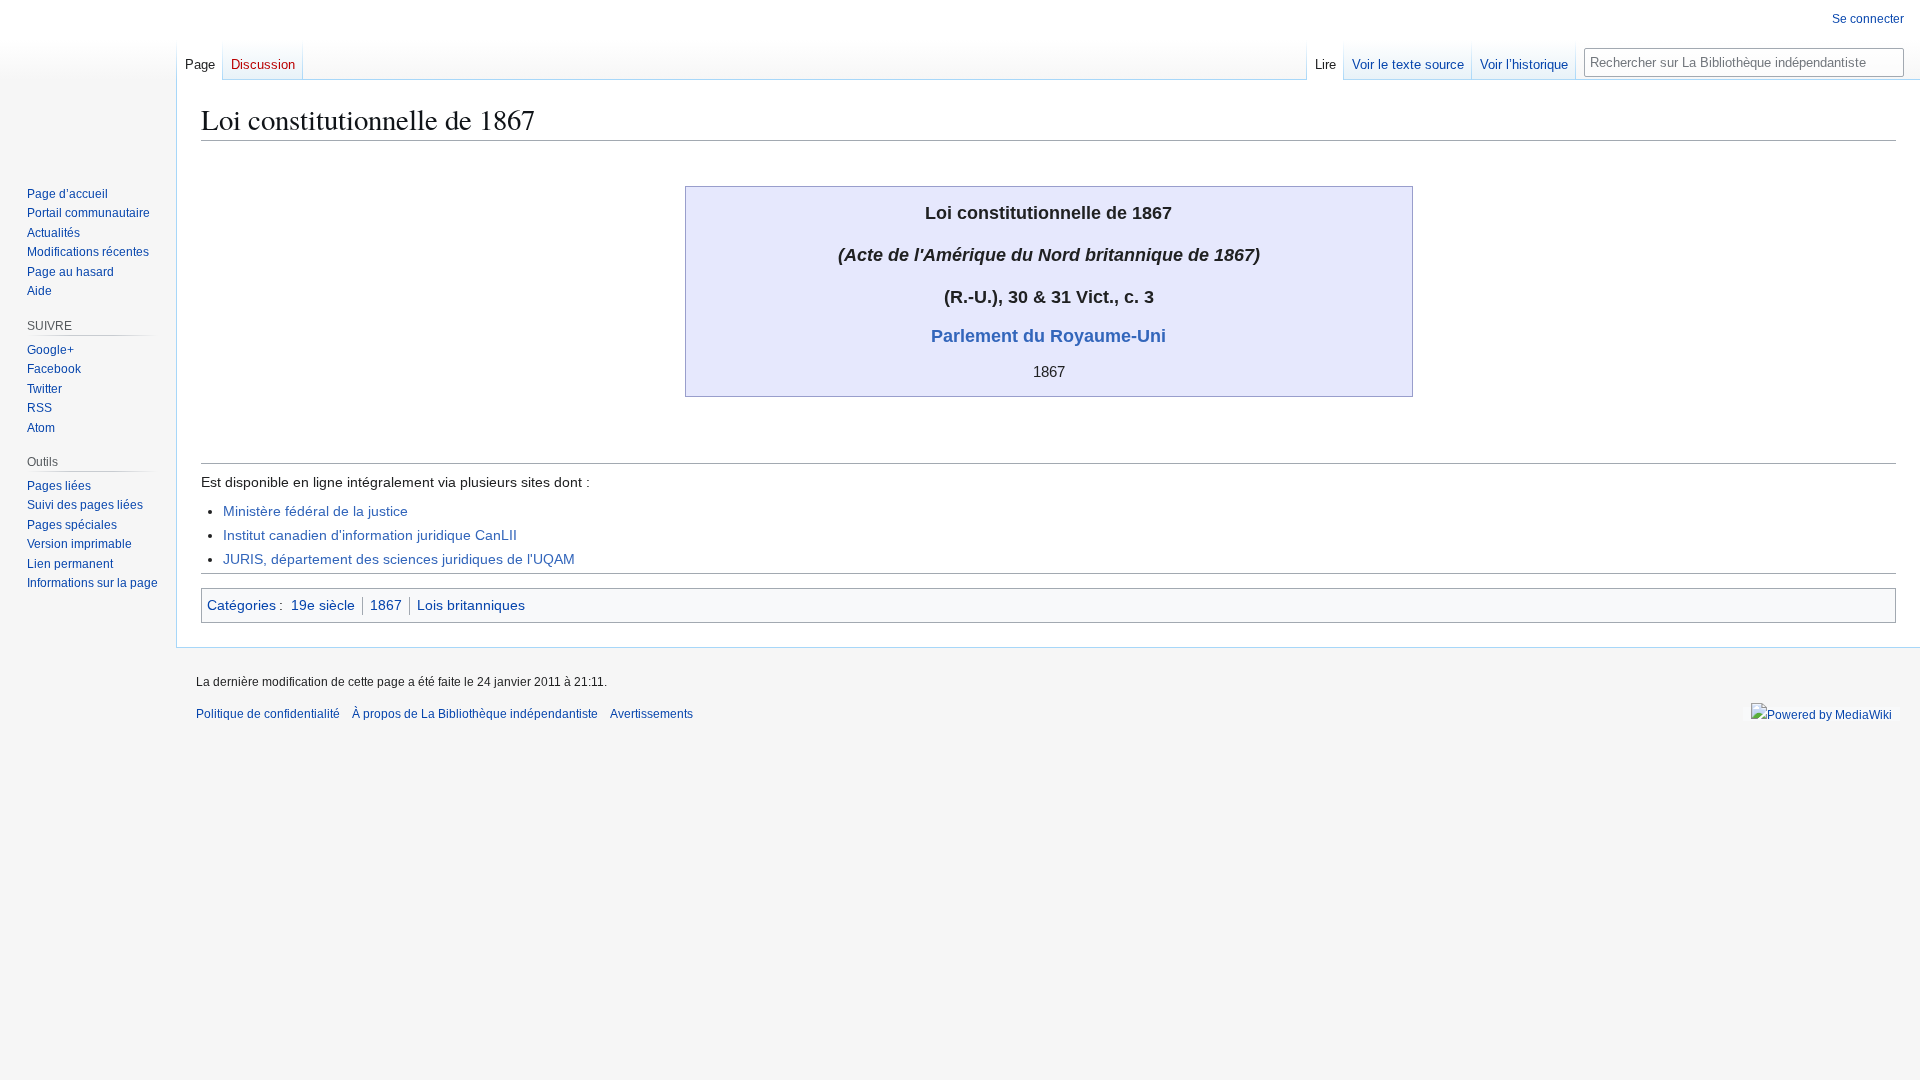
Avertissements (651, 714)
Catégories (241, 605)
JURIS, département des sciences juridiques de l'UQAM (399, 559)
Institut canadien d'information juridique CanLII (370, 535)
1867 (386, 605)
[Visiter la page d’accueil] (88, 80)
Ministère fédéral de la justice (315, 511)
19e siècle (323, 605)
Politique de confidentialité (268, 714)
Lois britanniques (471, 605)
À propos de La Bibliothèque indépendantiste (475, 714)
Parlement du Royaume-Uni (1048, 336)
